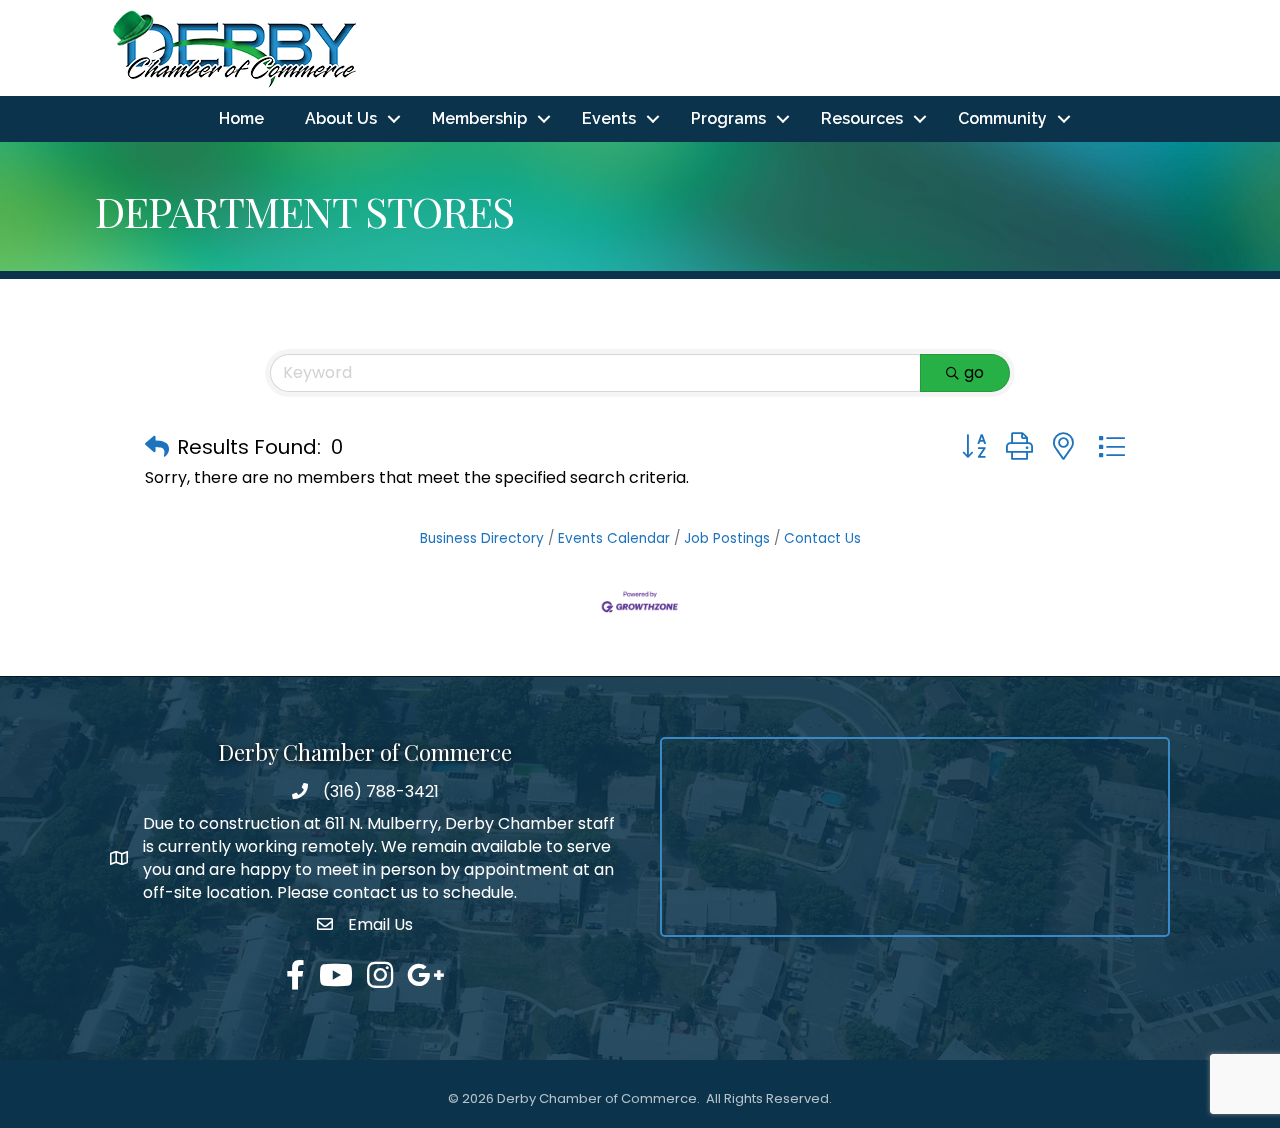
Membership (479, 118)
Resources (862, 118)
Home (241, 118)
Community (1002, 118)
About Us (341, 118)
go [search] (974, 372)
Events (609, 118)
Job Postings (727, 538)
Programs (728, 118)
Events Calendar (614, 538)
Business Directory (482, 538)
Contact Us (822, 538)
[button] (157, 447)
